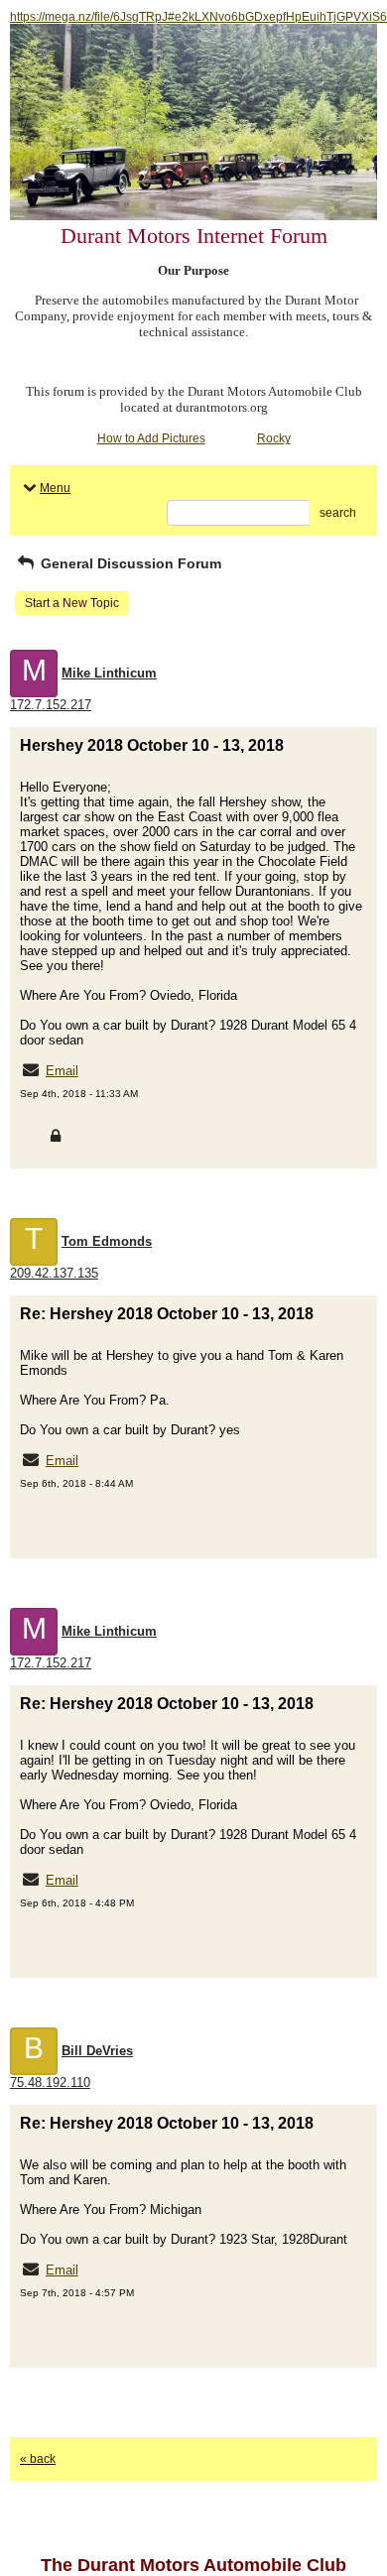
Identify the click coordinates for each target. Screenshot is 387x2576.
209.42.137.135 (54, 1273)
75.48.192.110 (50, 2083)
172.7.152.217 (51, 705)
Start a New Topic (72, 603)
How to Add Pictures (151, 438)
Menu (55, 488)
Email (62, 1071)
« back (38, 2459)
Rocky (274, 438)
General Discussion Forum (129, 563)
